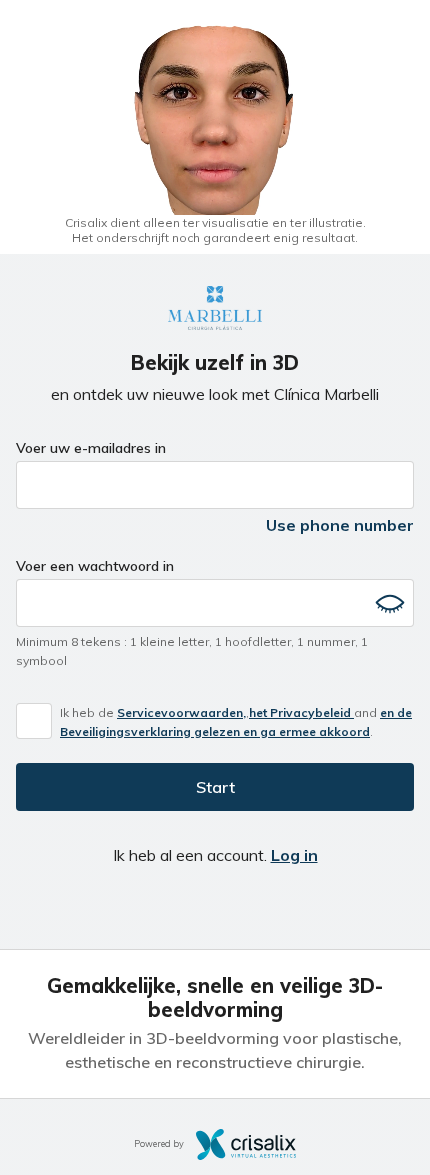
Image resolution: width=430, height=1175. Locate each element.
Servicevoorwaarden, (181, 712)
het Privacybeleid (301, 712)
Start (215, 787)
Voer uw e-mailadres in (91, 448)
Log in (294, 855)
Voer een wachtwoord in (95, 566)
